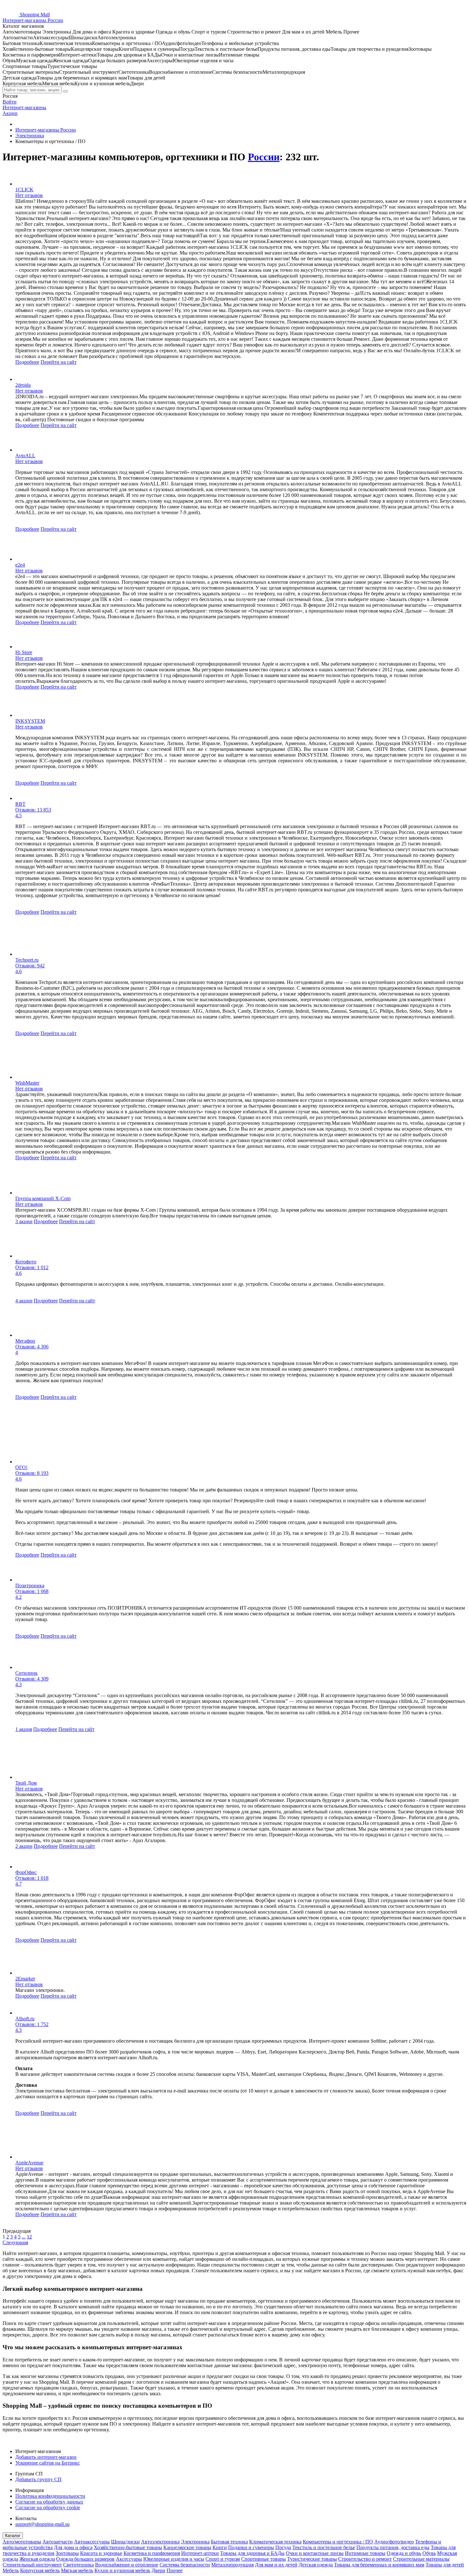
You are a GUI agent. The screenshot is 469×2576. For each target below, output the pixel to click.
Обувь (429, 2553)
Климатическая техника (275, 2542)
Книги (220, 2547)
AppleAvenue (29, 2163)
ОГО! (21, 1467)
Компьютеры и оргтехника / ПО (338, 2542)
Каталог (13, 2536)
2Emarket (25, 1979)
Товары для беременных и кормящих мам (379, 2565)
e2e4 (20, 565)
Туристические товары (312, 2559)
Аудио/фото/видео (394, 2542)
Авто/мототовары (22, 2542)
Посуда (283, 2547)
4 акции (24, 1301)
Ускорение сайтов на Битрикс (48, 2463)
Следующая (15, 2242)
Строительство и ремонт (365, 2559)
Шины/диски (125, 2542)
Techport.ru (27, 960)
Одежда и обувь (404, 2553)
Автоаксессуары (92, 2542)
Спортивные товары (264, 2559)
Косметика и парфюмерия (152, 2553)
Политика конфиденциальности (50, 2496)
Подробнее (27, 362)
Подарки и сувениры (251, 2547)
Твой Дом (26, 1783)
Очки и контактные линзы (315, 2553)
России (264, 157)
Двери (158, 2570)
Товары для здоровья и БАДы (252, 2553)
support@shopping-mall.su (42, 2524)
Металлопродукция (232, 2565)
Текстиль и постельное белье (324, 2547)
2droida (23, 385)
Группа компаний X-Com (43, 1198)
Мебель (11, 2570)
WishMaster (27, 1083)
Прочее (175, 2570)
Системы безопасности (185, 2565)
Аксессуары (129, 2559)
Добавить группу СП (38, 2479)
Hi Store (24, 652)
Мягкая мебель (77, 2570)
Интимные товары (365, 2553)
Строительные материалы (421, 2559)
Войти (10, 102)
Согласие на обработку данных (49, 2502)
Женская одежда (37, 2559)
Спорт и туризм (223, 2559)
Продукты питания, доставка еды (393, 2547)
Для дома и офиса (73, 2547)
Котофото (26, 1262)
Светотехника (78, 2565)
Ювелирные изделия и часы (174, 2559)
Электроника (195, 2542)
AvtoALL (25, 456)
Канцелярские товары (187, 2547)
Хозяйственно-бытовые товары (128, 2547)
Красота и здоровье (101, 2553)
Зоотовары (67, 2553)
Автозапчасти (58, 2542)
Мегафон (25, 1341)
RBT (20, 804)
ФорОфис (26, 1872)
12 (29, 2237)
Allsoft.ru (25, 2019)
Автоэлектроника (160, 2542)
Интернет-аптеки (200, 2553)
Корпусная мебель (40, 2570)
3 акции (24, 1221)
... (24, 2237)
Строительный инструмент (32, 2565)
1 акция (24, 1729)
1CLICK (24, 190)
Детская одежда (316, 2565)
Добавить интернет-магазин (46, 2457)
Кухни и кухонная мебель (122, 2570)
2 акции (24, 1846)
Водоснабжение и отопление (127, 2565)
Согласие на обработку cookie (48, 2507)
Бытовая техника (229, 2542)
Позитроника (30, 1585)
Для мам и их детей (276, 2565)
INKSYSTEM (30, 721)
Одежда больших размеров (85, 2559)
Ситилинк (26, 1673)
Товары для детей (445, 2565)
